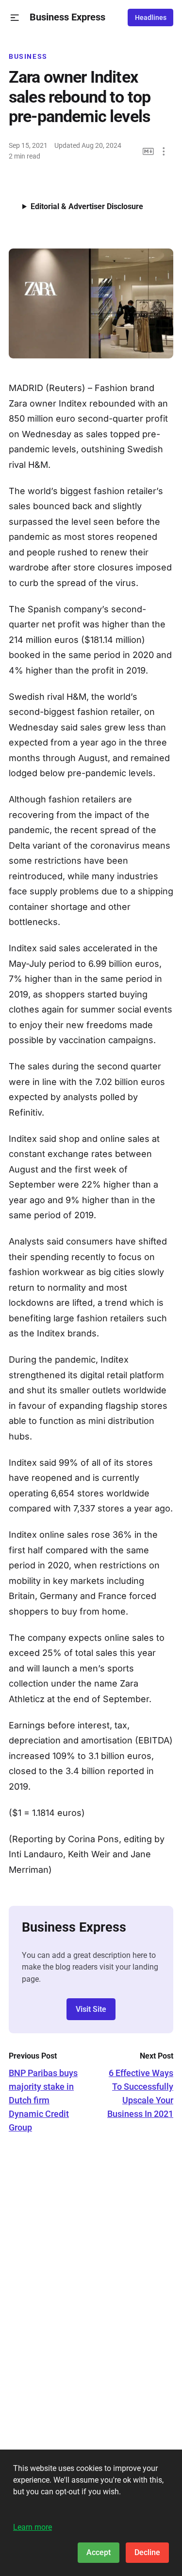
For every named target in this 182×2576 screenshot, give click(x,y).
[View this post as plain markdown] (148, 151)
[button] (15, 18)
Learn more (33, 2527)
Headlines (151, 18)
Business (28, 56)
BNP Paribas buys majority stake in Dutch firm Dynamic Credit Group (43, 2100)
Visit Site (91, 2009)
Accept (99, 2552)
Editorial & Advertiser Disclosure (87, 206)
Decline (147, 2552)
